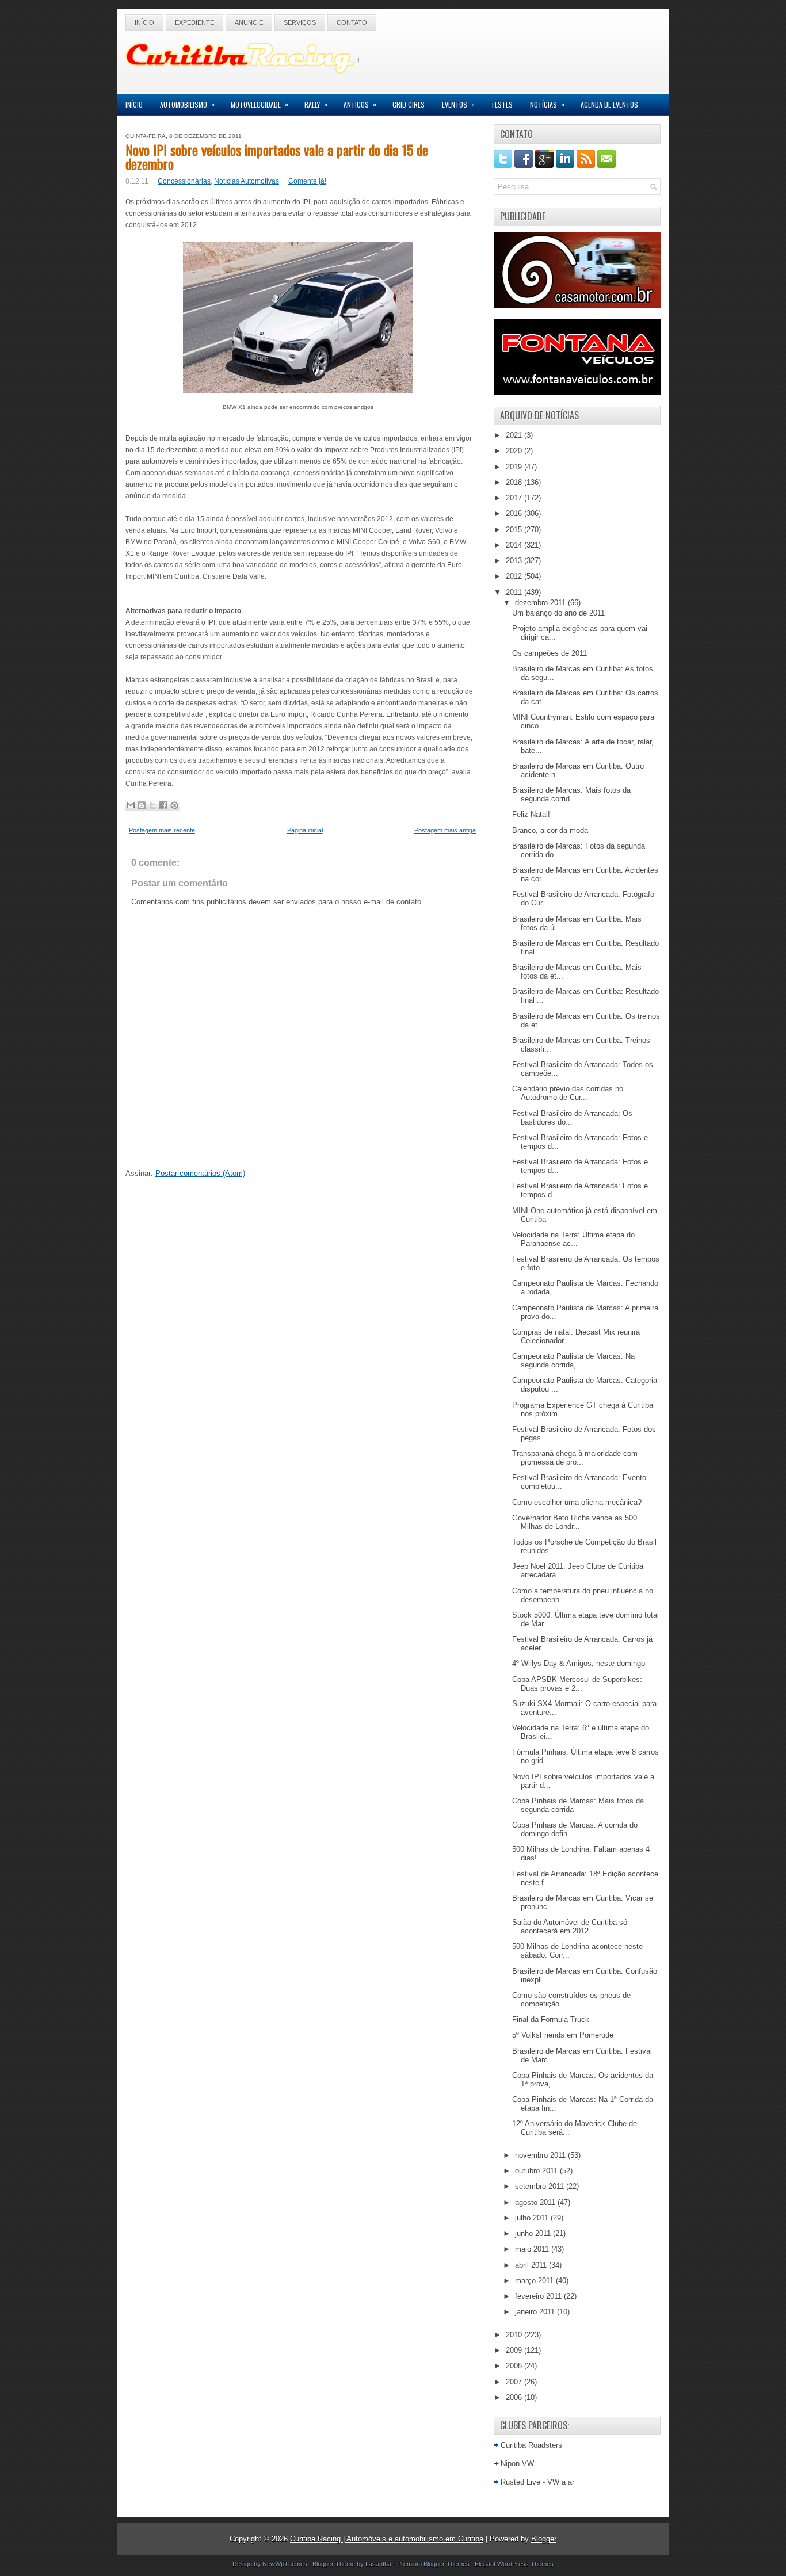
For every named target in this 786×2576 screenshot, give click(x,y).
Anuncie (249, 22)
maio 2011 (533, 2249)
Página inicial (305, 830)
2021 (515, 435)
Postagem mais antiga (445, 830)
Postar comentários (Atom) (200, 1173)
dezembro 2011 (541, 603)
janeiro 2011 (536, 2312)
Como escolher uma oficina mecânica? (577, 1502)
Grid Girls (409, 104)
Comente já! (307, 181)
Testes (502, 104)
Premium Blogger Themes (433, 2564)
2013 (515, 561)
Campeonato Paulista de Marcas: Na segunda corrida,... (573, 1360)
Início (144, 22)
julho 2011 (533, 2218)
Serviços (300, 22)
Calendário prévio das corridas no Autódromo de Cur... (568, 1093)
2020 (515, 451)
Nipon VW (517, 2464)
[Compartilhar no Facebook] (163, 805)
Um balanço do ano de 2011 (558, 613)
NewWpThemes (285, 2564)
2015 (515, 530)
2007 (515, 2382)
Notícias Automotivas (247, 181)
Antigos (360, 104)
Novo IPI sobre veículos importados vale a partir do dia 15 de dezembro (277, 156)
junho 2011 (534, 2233)
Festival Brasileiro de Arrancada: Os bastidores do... (572, 1118)
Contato (352, 22)
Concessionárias (184, 181)
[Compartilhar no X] (152, 805)
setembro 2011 (541, 2186)
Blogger (544, 2539)
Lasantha (378, 2564)
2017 (515, 498)
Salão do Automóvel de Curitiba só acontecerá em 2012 (570, 1927)
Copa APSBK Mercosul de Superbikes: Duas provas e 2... (577, 1684)
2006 (515, 2397)
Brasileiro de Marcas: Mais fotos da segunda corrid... (571, 794)
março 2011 (535, 2281)
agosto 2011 (536, 2202)
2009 (515, 2350)
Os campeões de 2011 (550, 653)
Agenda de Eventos (609, 104)
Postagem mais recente (162, 830)
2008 (515, 2366)
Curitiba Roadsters (531, 2445)
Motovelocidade (260, 104)
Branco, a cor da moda (550, 830)
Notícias (547, 104)
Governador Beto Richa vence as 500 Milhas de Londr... (575, 1522)
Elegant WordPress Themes (514, 2564)
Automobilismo (187, 104)
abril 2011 (532, 2265)
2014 (515, 545)
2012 (515, 576)
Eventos (458, 104)
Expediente (194, 22)
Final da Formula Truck (551, 2019)
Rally (316, 104)
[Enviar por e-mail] (131, 805)
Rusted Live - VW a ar (537, 2482)
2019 (515, 467)
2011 (515, 592)
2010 (515, 2335)
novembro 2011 (541, 2155)
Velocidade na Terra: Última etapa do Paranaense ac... (573, 1239)
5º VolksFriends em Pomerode (563, 2035)
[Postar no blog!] (142, 805)
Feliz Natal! (531, 814)
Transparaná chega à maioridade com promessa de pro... (575, 1458)
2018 (515, 482)
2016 (515, 513)
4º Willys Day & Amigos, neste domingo (579, 1663)
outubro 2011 (537, 2171)
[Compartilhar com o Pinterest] (174, 805)
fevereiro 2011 (539, 2296)
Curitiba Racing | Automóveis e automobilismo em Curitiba (387, 2539)
